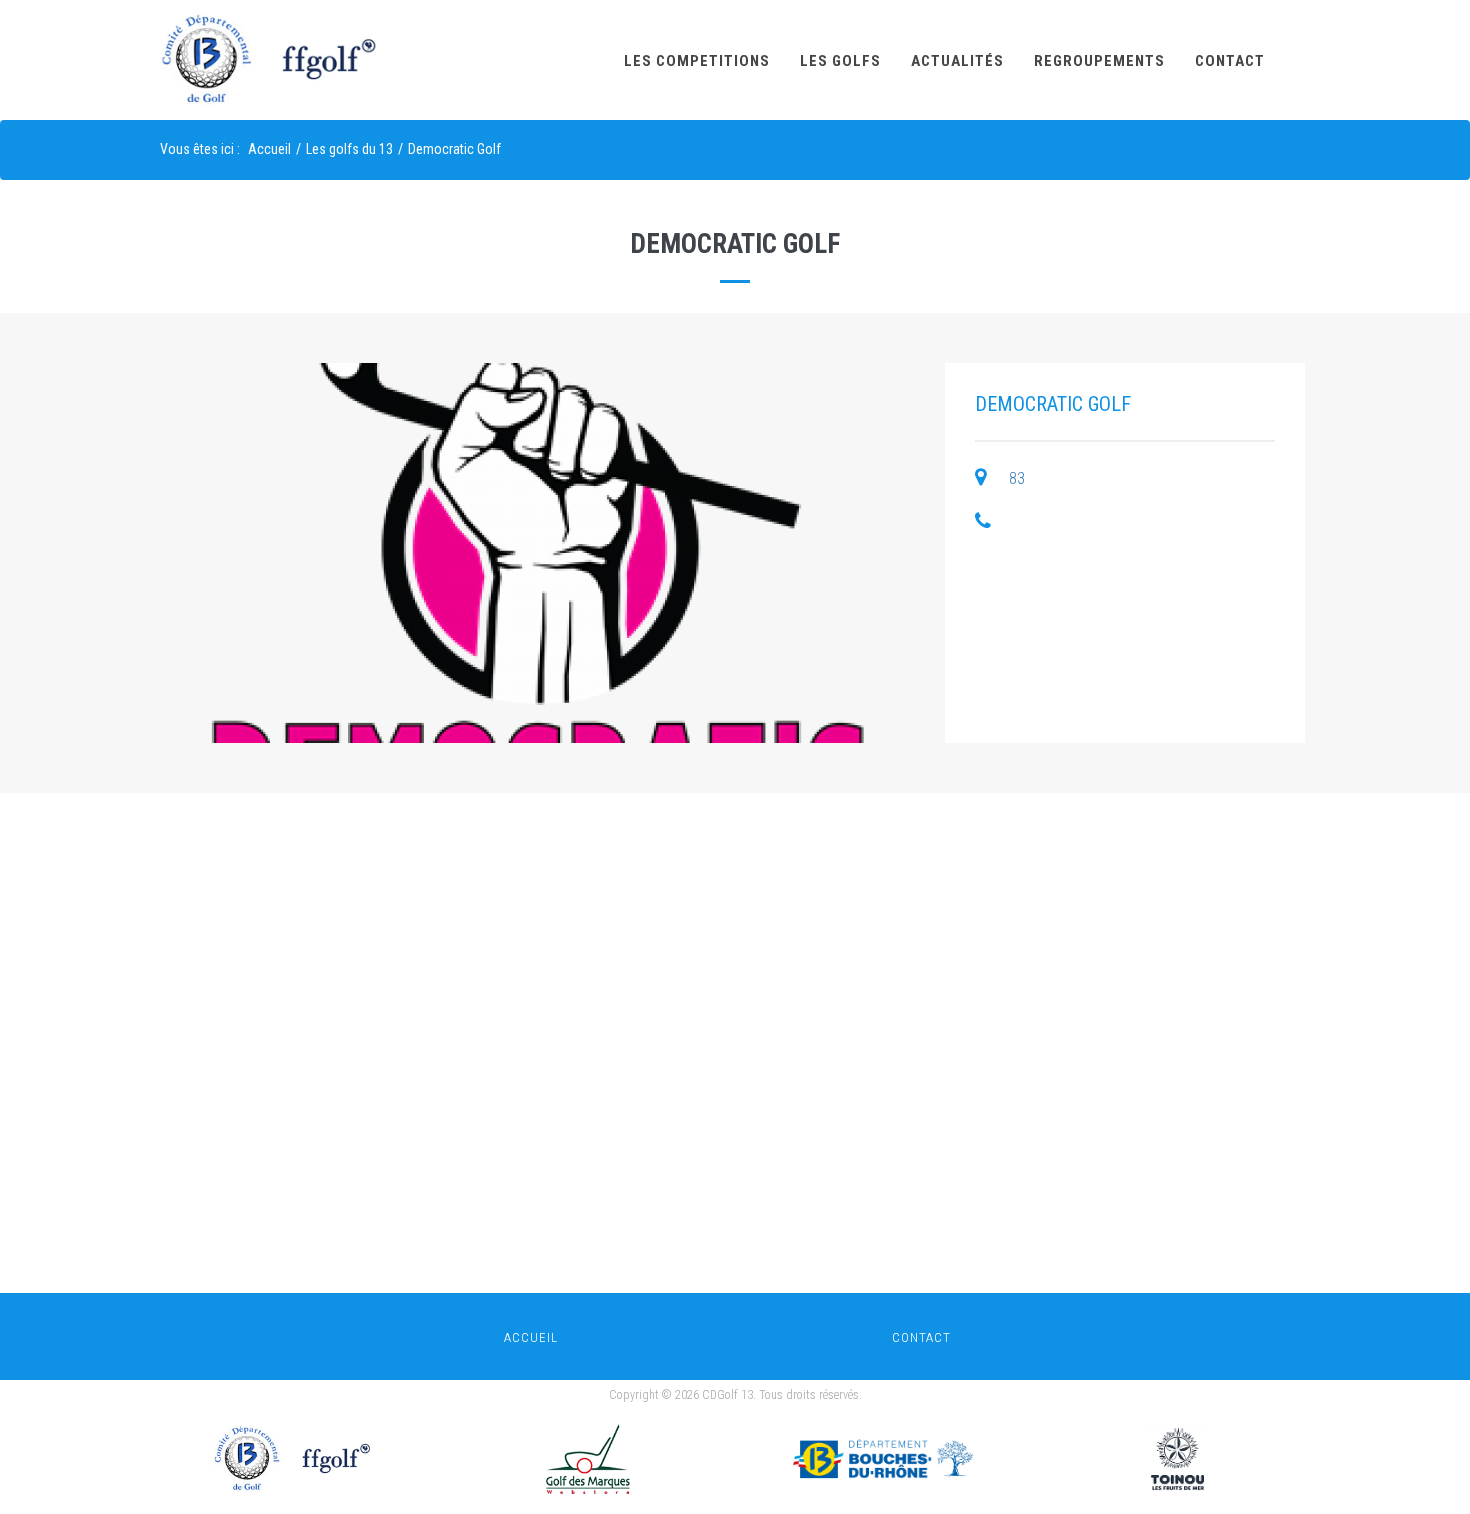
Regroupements (1099, 61)
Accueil (269, 149)
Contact (1230, 61)
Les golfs (840, 61)
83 (1017, 478)
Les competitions (697, 61)
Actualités (957, 61)
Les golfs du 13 (349, 149)
